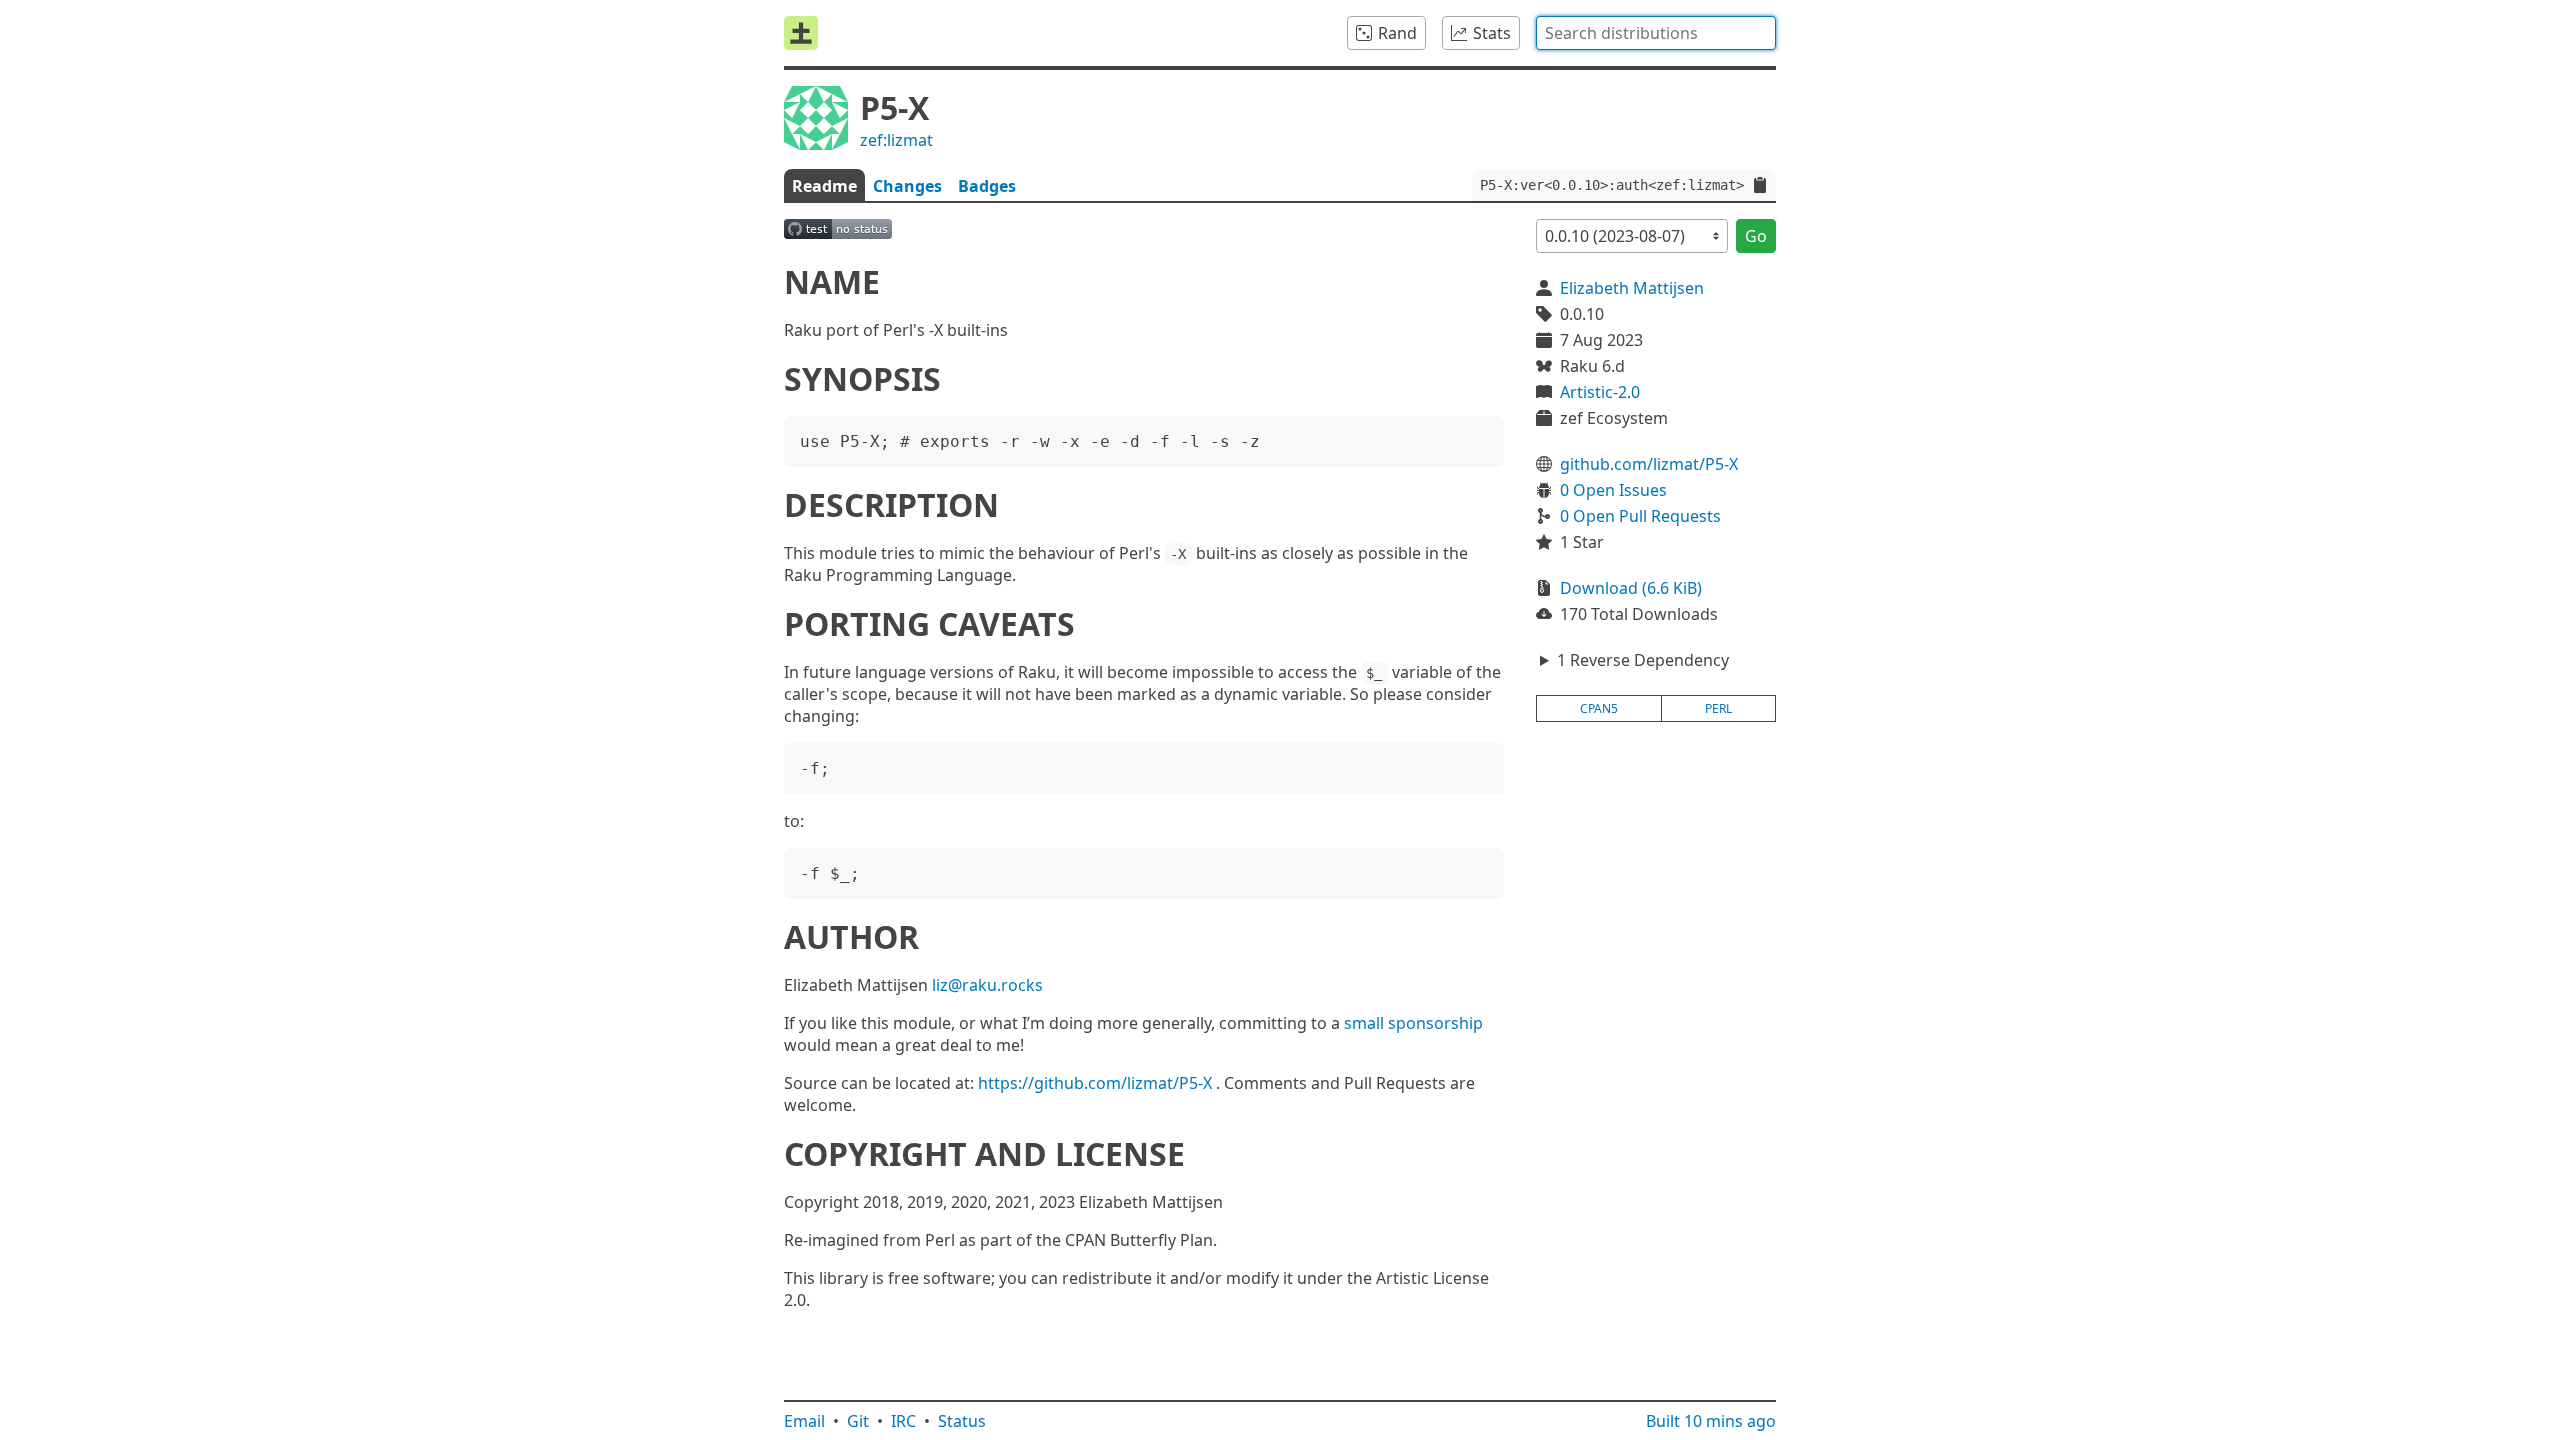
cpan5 (1599, 708)
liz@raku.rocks (987, 985)
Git (858, 1421)
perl (1718, 708)
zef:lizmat (896, 140)
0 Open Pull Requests (1640, 516)
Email (804, 1421)
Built (1711, 1421)
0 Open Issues (1613, 490)
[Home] (801, 33)
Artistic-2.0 (1600, 392)
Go (1756, 236)
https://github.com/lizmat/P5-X (1095, 1083)
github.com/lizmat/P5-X (1649, 464)
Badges (987, 186)
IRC (903, 1421)
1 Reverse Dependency (1643, 660)
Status (962, 1421)
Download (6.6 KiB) (1631, 588)
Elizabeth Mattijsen (1632, 288)
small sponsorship (1413, 1023)
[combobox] (1656, 33)
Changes (907, 186)
